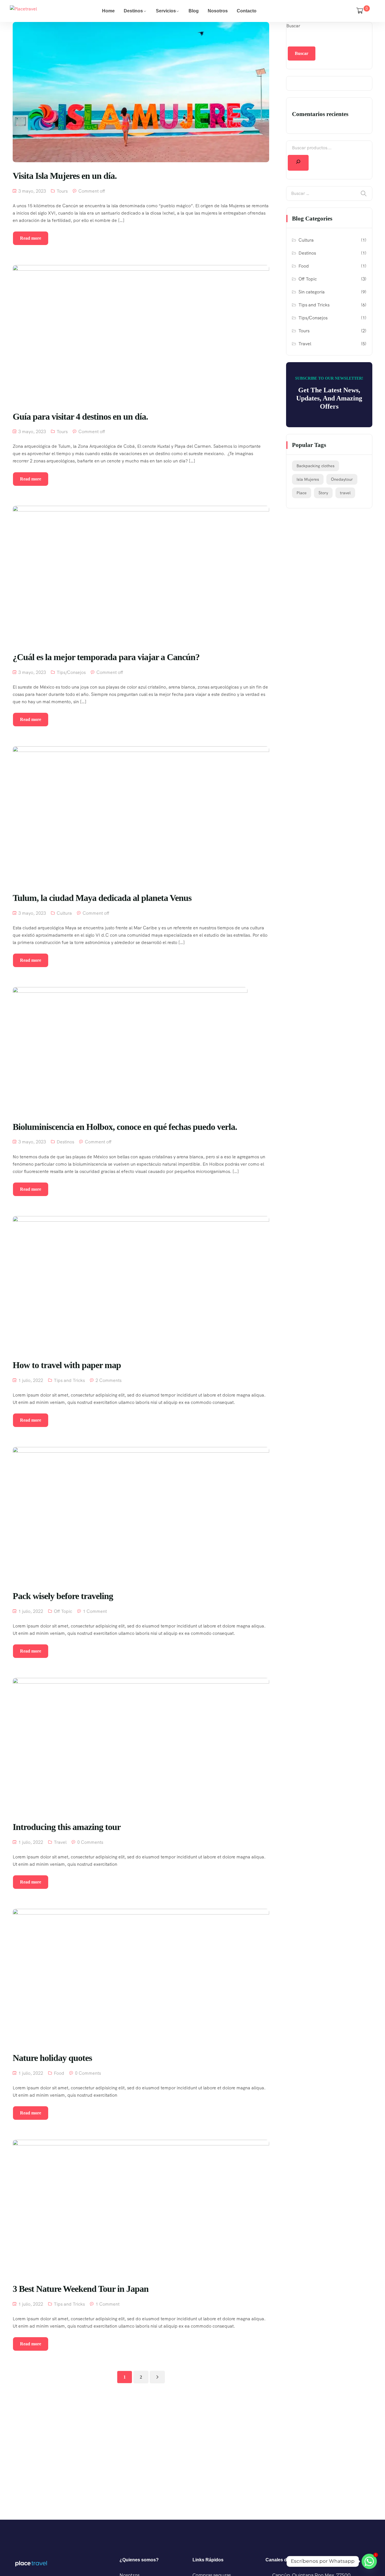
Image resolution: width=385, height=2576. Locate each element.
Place (302, 493)
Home (108, 11)
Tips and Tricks (69, 1380)
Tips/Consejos (71, 672)
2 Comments (109, 1380)
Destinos (133, 11)
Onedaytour (342, 479)
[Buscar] (298, 163)
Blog (194, 11)
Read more (31, 238)
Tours (62, 191)
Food (59, 2073)
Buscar (293, 26)
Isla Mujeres (308, 479)
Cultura (64, 913)
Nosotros (218, 11)
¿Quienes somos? (139, 2560)
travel (345, 493)
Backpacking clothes (316, 466)
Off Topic (63, 1611)
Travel (60, 1842)
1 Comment (95, 1611)
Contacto (247, 11)
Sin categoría (312, 292)
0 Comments (90, 1842)
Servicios (166, 11)
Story (323, 493)
